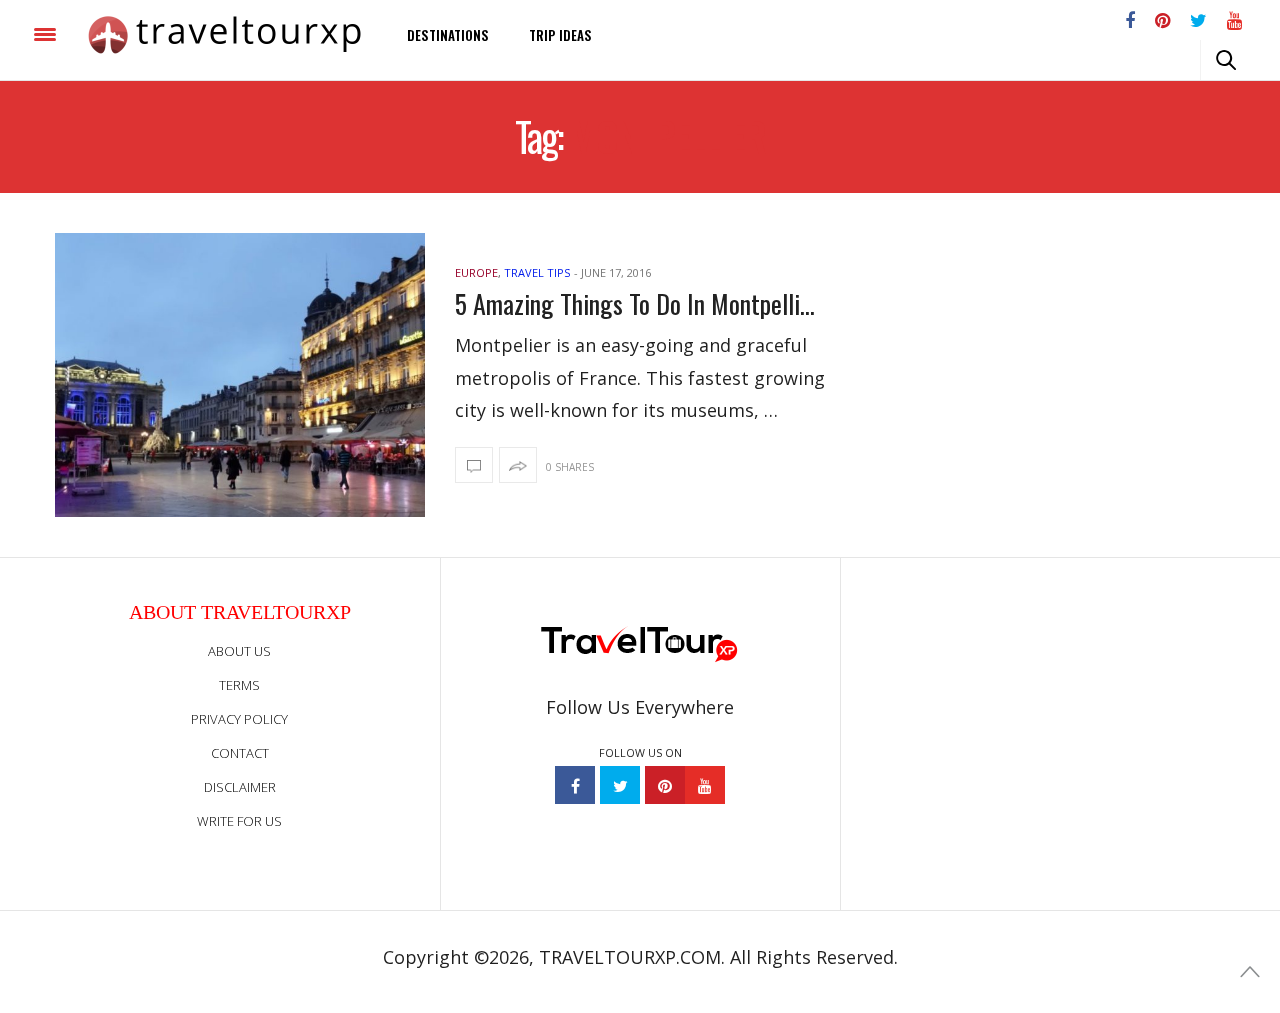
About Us (239, 651)
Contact (240, 753)
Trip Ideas (560, 35)
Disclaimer (240, 787)
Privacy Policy (239, 719)
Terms (239, 685)
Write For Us (239, 821)
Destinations (448, 35)
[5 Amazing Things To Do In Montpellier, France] (240, 375)
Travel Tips (537, 272)
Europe (476, 272)
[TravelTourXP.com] (224, 35)
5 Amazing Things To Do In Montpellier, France (640, 303)
